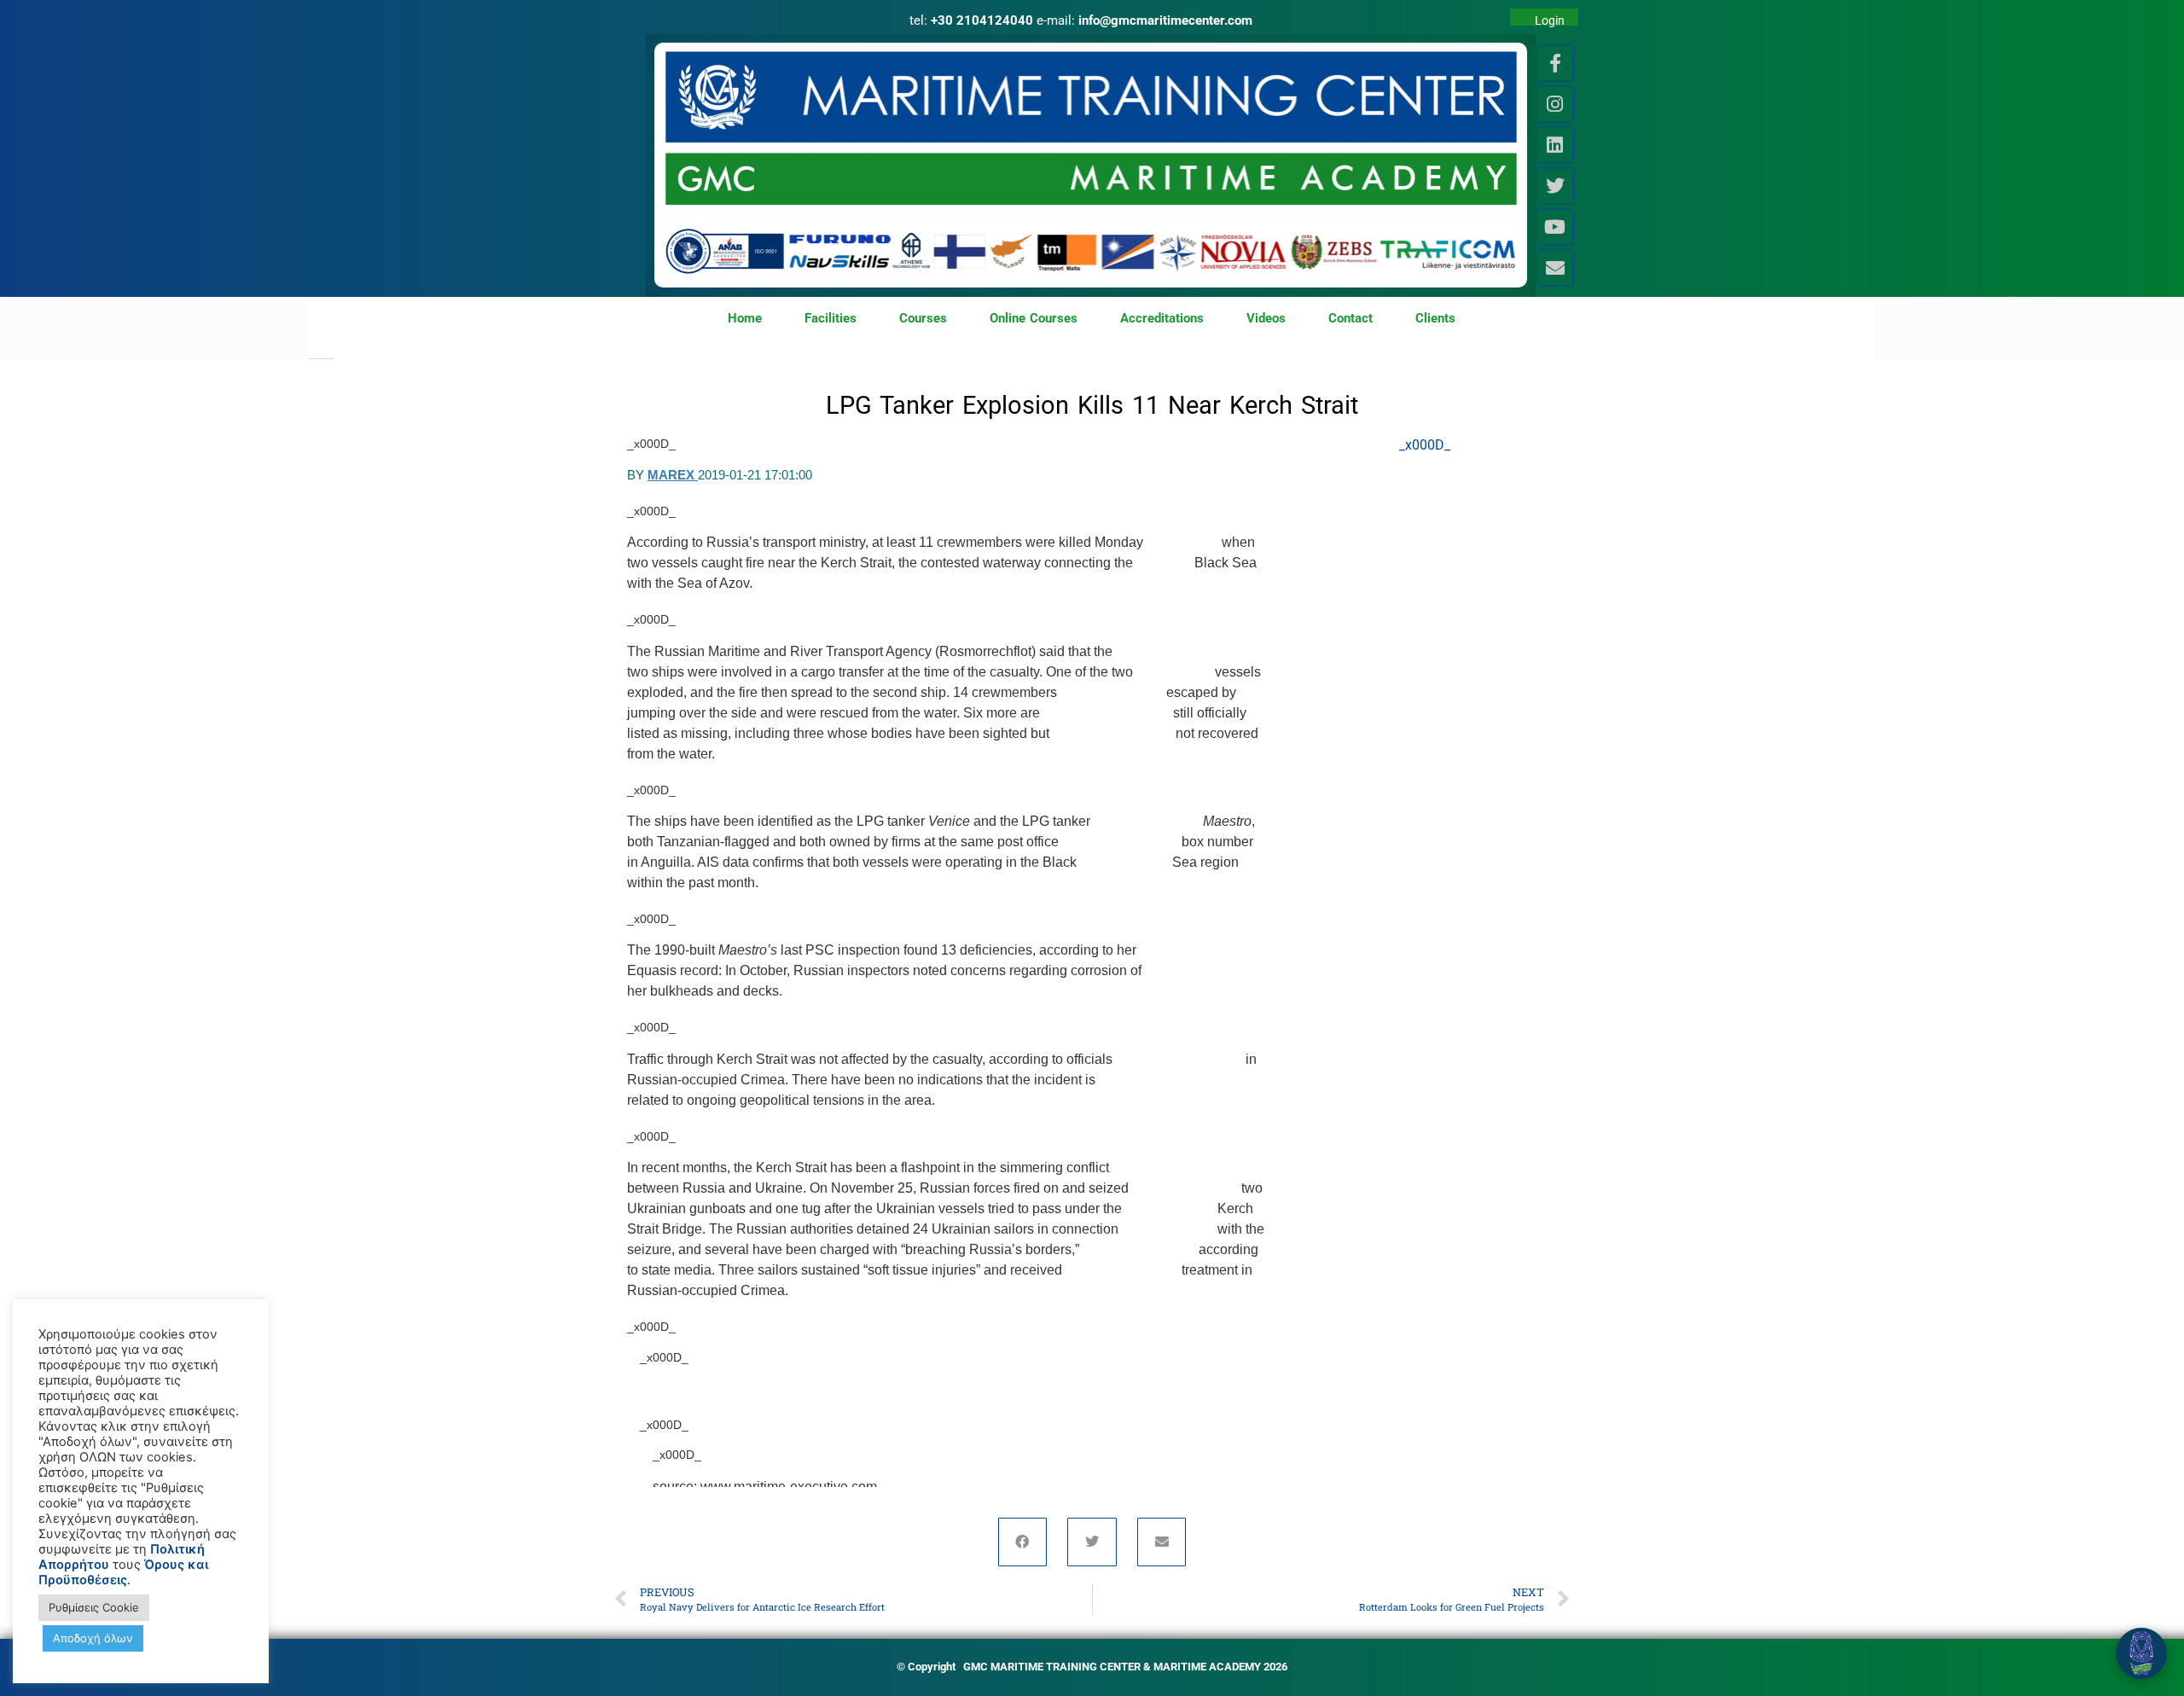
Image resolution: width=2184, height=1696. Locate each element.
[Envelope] (1555, 268)
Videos (1266, 318)
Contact (1350, 318)
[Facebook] (1023, 1542)
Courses (923, 318)
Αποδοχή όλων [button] (93, 1638)
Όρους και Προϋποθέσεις (123, 1572)
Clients (1435, 318)
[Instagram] (1555, 104)
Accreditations (1162, 318)
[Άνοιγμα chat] (2141, 1653)
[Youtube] (1555, 227)
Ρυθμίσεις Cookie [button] (94, 1607)
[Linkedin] (1555, 145)
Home (745, 318)
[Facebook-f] (1555, 63)
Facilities (831, 318)
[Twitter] (1555, 186)
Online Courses (1034, 318)
